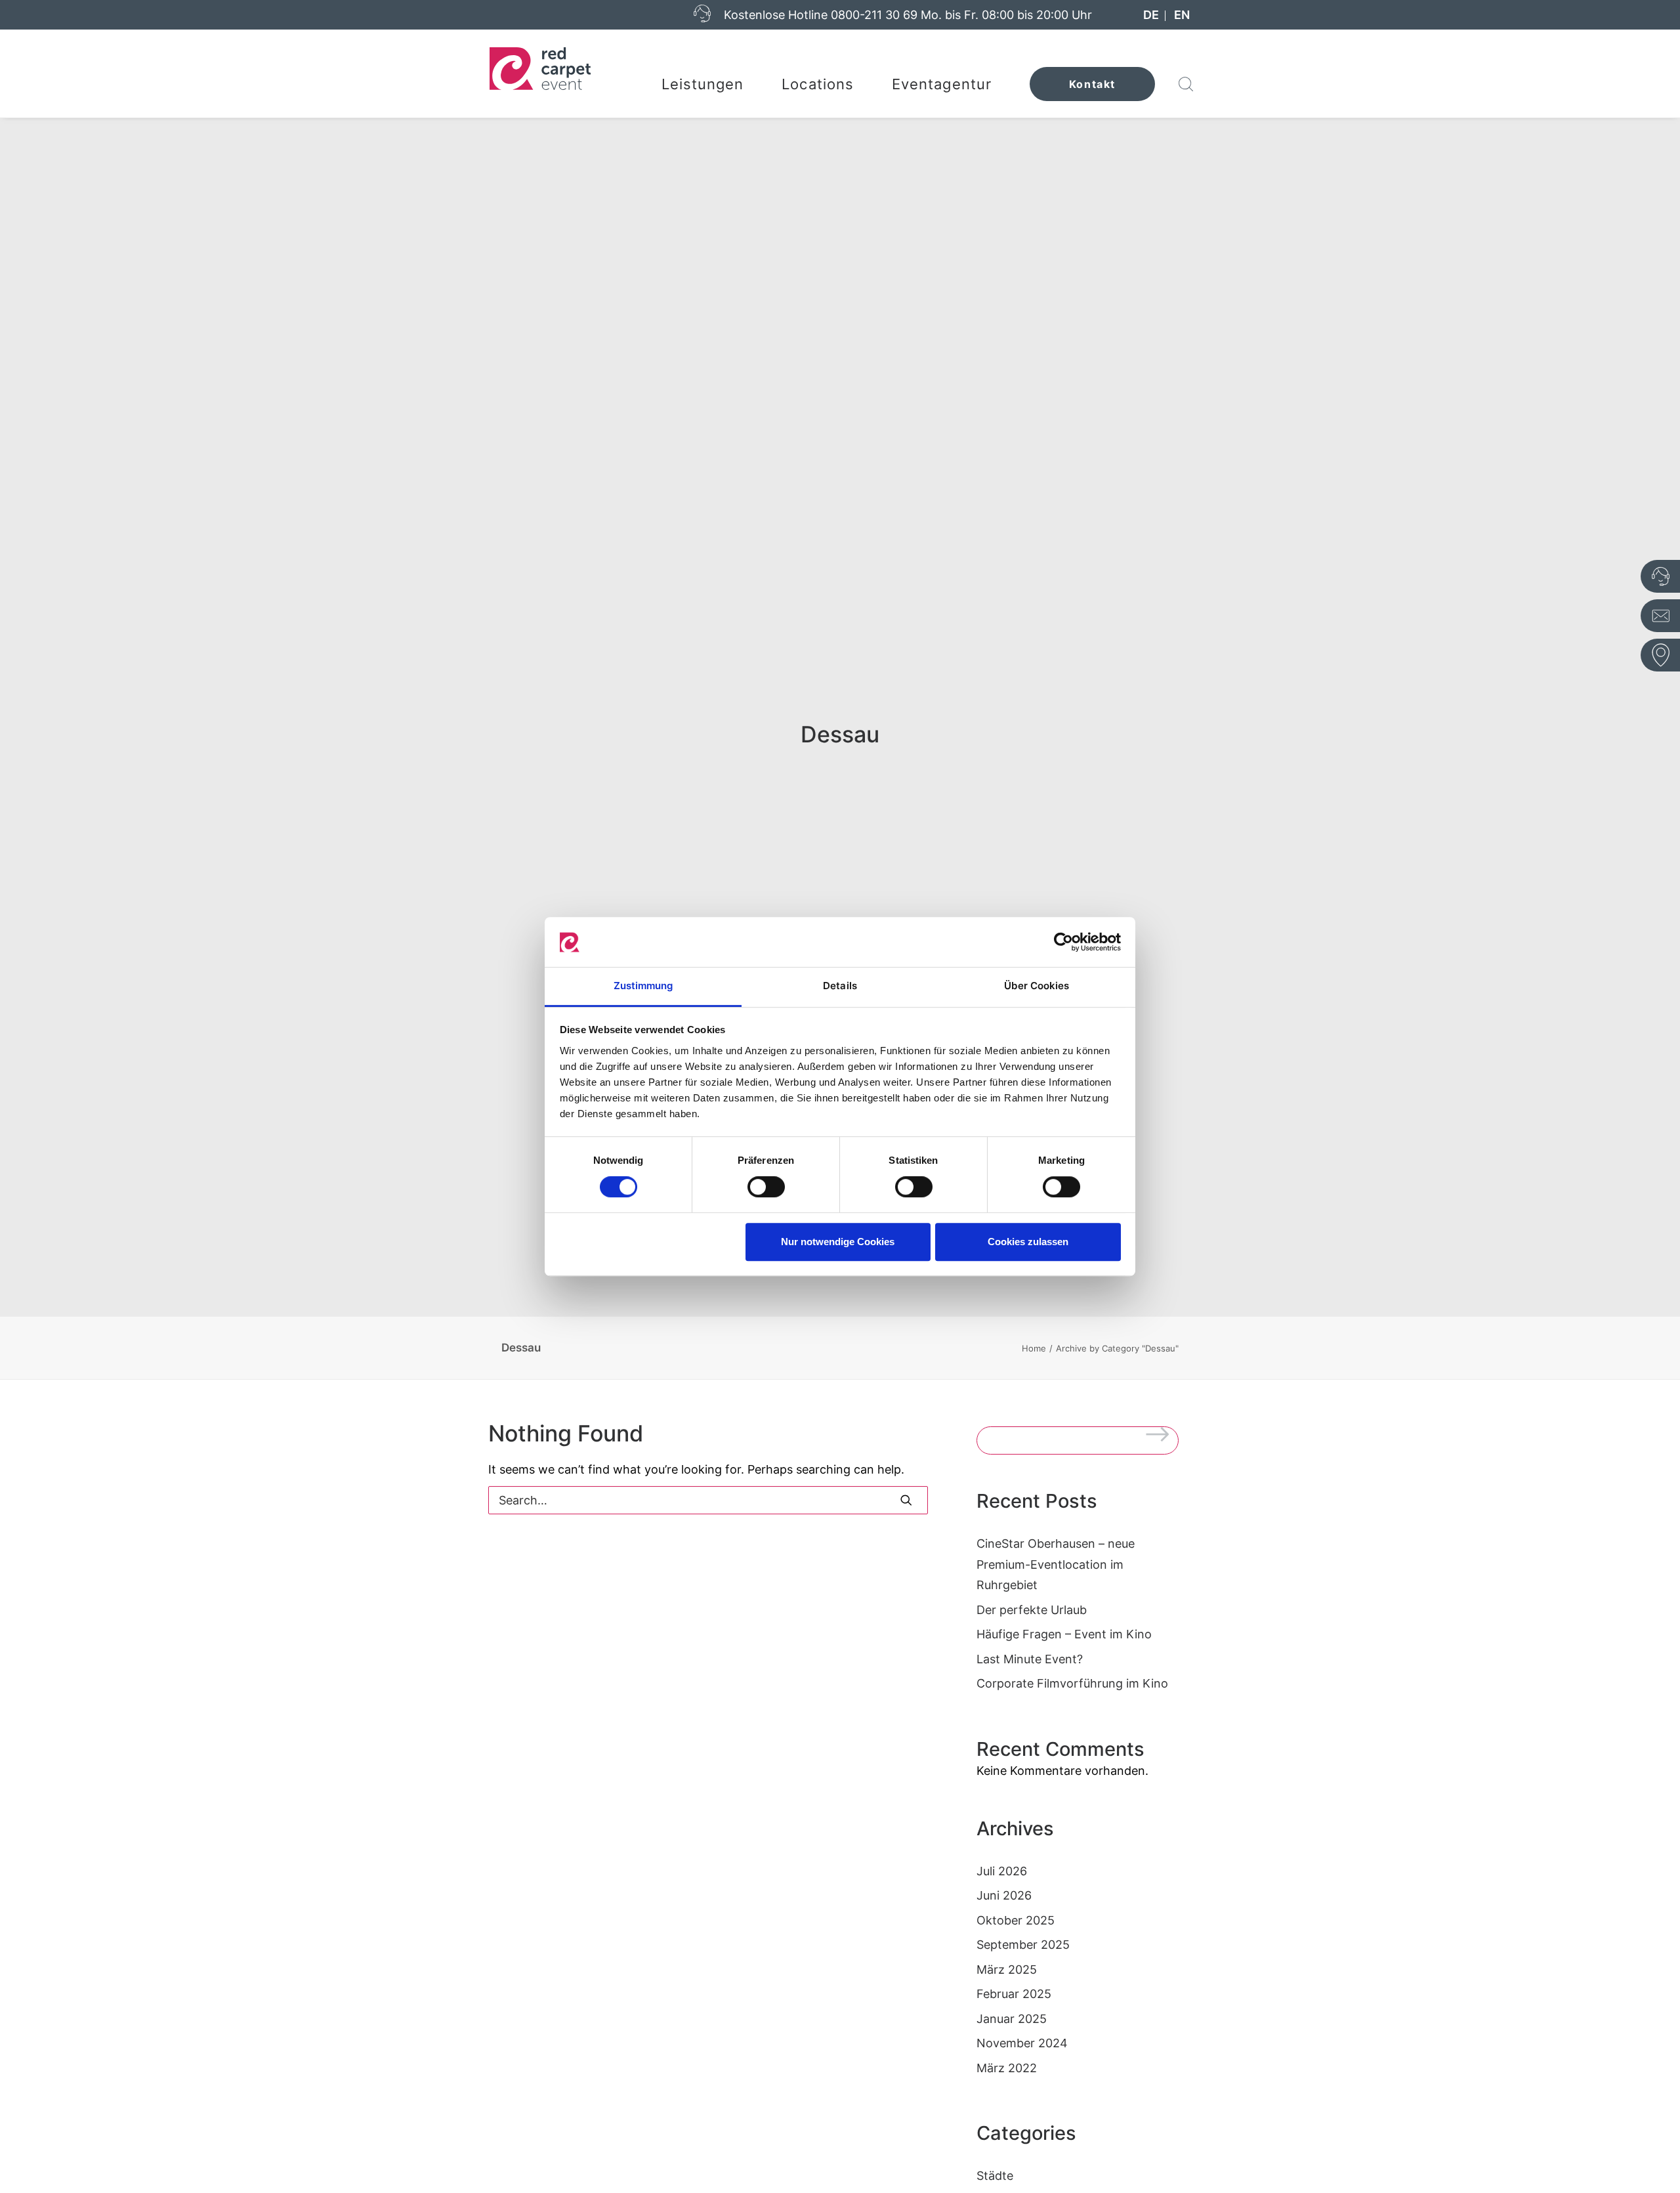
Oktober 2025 (1016, 1920)
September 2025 (1023, 1945)
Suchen (1162, 1437)
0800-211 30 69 (874, 15)
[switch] (766, 1187)
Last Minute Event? (1030, 1659)
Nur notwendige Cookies (838, 1242)
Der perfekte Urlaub (1032, 1610)
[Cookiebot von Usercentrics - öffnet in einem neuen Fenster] (1063, 942)
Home (1034, 1348)
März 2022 (1007, 2068)
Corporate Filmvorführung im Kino (1072, 1683)
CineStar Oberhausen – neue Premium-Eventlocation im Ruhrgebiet (1056, 1564)
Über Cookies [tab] (1037, 986)
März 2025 (1007, 1969)
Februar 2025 (1014, 1994)
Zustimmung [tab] (643, 986)
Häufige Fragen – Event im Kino (1064, 1634)
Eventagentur (942, 84)
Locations (818, 84)
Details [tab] (840, 986)
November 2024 (1022, 2043)
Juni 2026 (1004, 1895)
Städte (995, 2176)
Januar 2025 (1012, 2019)
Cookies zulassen (1028, 1242)
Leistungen (703, 84)
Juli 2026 (1002, 1871)
